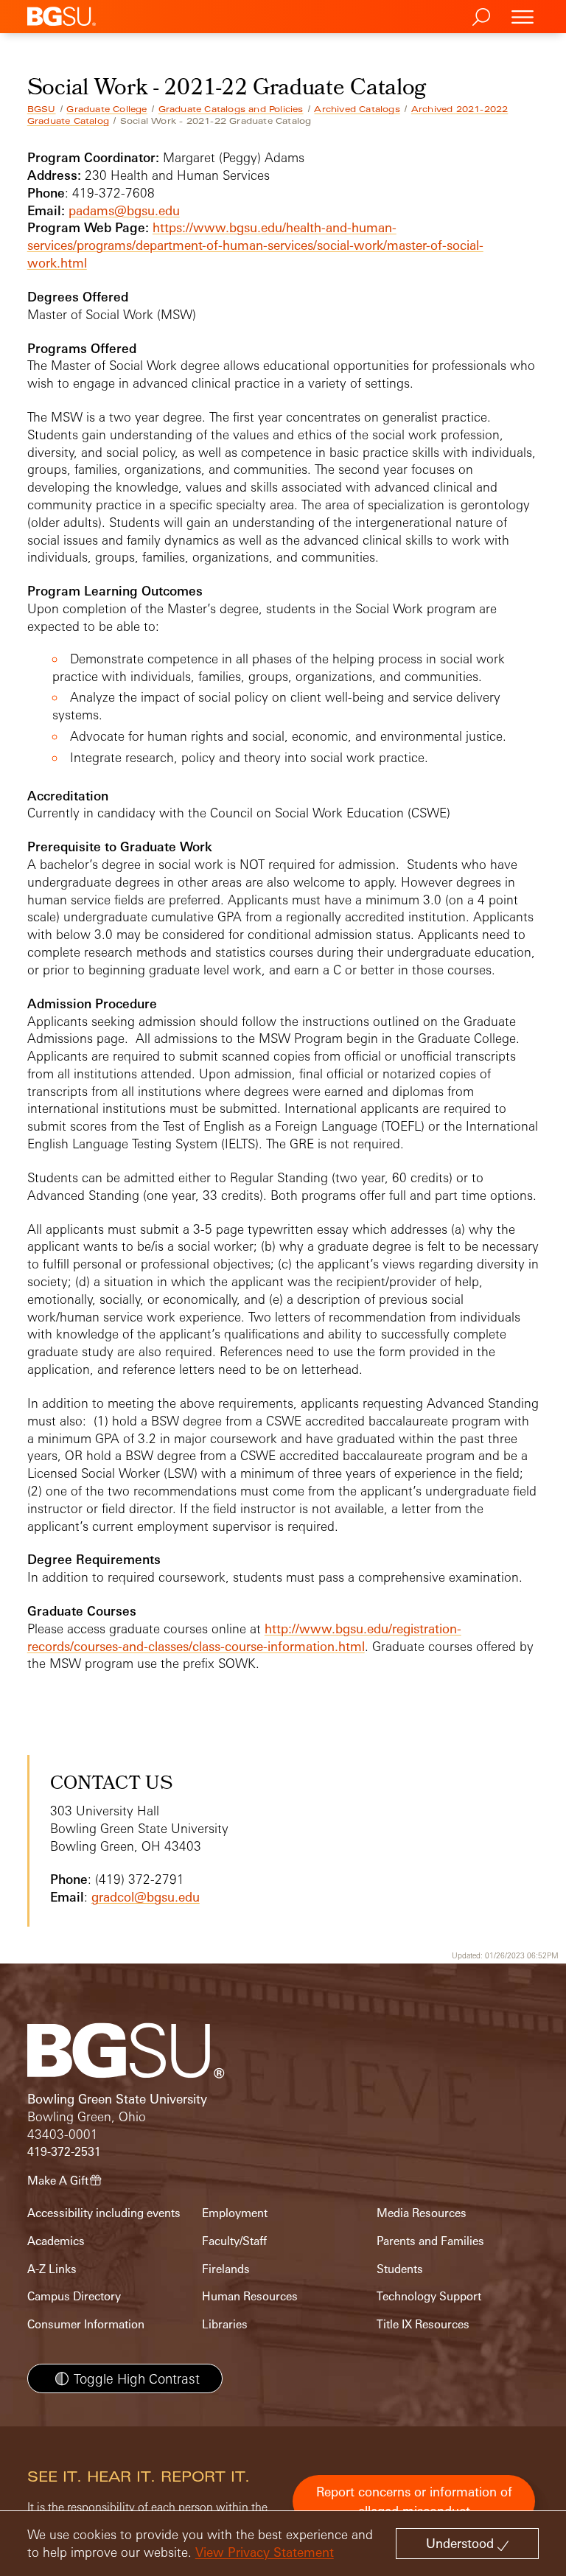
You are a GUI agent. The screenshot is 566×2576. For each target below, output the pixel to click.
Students (400, 2269)
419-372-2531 (64, 2152)
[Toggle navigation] (523, 17)
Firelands (226, 2269)
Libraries (225, 2324)
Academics (56, 2241)
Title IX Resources (423, 2324)
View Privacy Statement (265, 2552)
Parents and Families (430, 2241)
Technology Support (429, 2296)
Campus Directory (74, 2296)
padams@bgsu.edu (124, 210)
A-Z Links (52, 2269)
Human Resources (250, 2296)
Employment (235, 2213)
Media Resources (422, 2213)
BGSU (42, 109)
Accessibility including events (104, 2213)
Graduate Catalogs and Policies (231, 109)
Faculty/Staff (234, 2241)
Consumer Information (86, 2324)
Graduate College (106, 109)
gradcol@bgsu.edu (146, 1897)
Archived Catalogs (357, 109)
